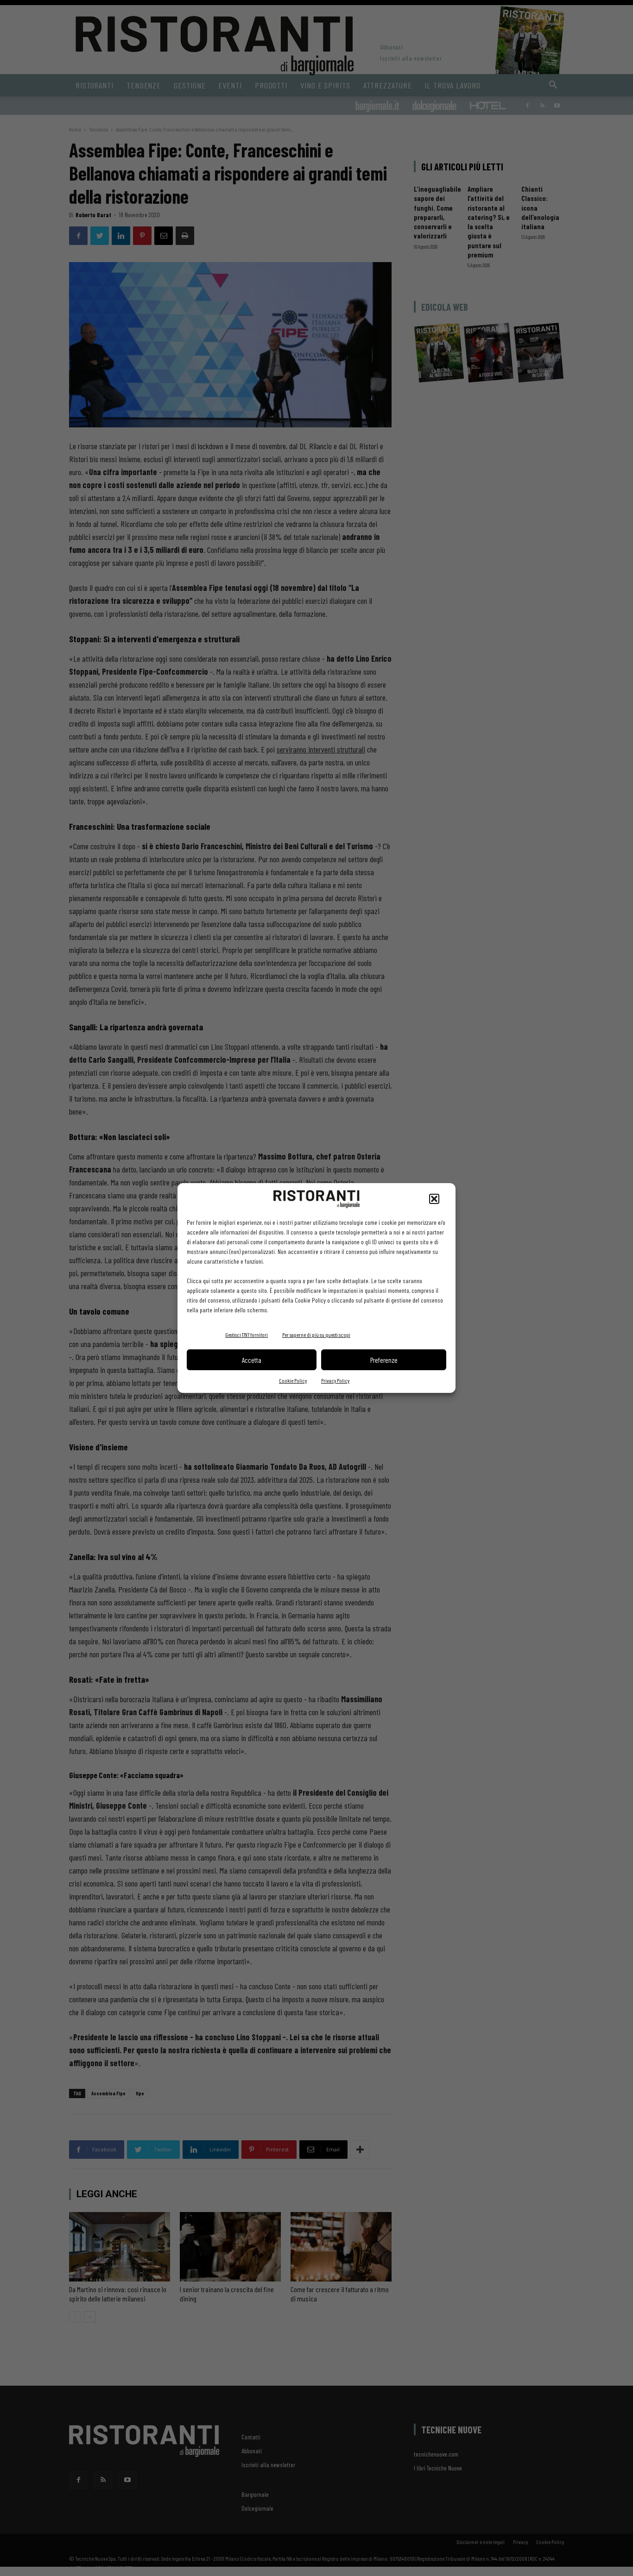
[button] (434, 1199)
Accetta (252, 1360)
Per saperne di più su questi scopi (316, 1335)
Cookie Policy (293, 1380)
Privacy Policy (335, 1380)
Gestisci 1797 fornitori (247, 1335)
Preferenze (384, 1360)
